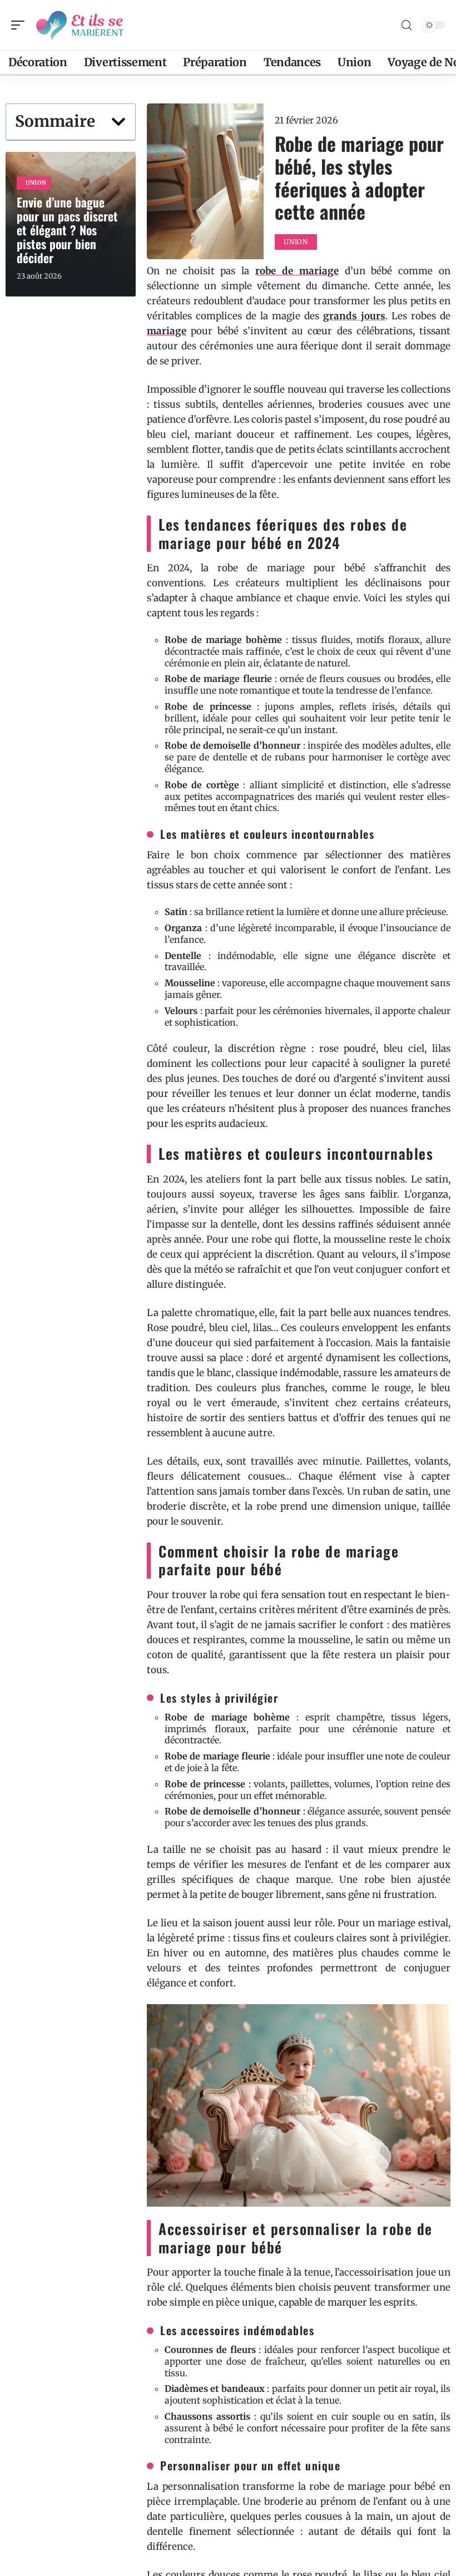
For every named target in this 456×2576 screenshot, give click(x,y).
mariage (167, 331)
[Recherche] (407, 25)
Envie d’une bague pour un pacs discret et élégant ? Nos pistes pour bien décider (67, 230)
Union (36, 183)
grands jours (354, 316)
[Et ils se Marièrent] (80, 25)
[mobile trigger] (21, 25)
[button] (118, 122)
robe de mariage (297, 271)
